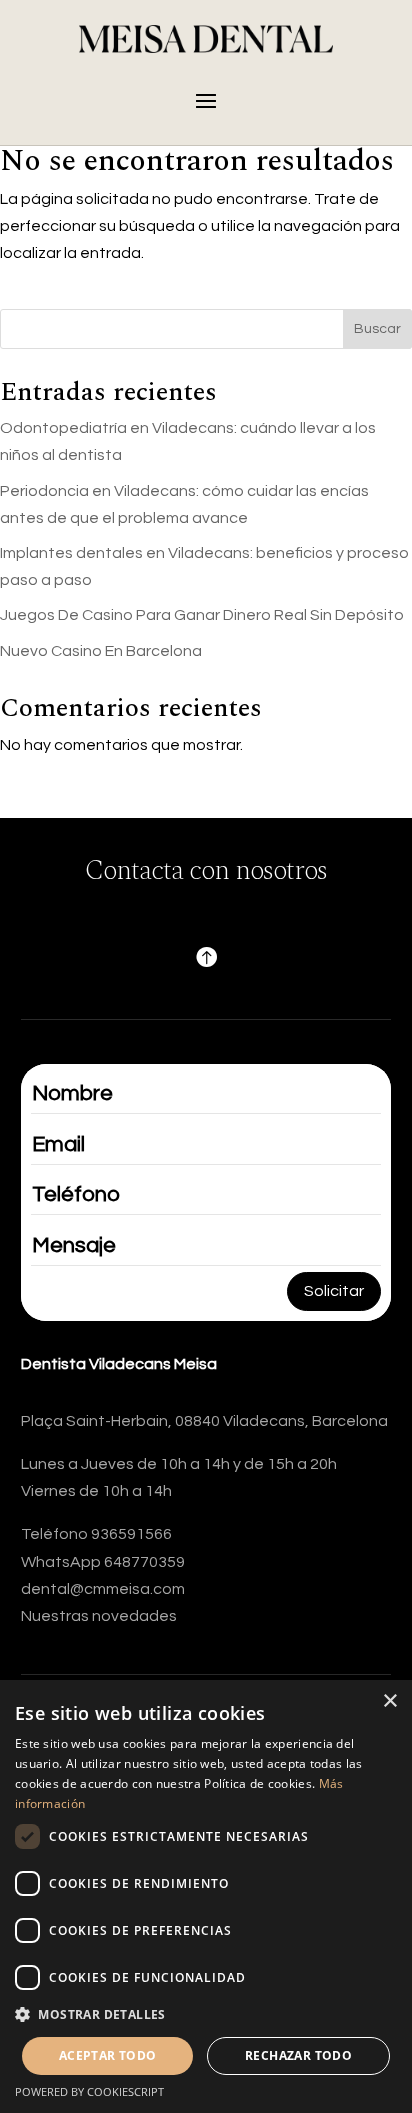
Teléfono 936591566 (96, 1534)
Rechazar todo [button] (298, 2055)
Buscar (377, 329)
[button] (206, 2014)
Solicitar (334, 1291)
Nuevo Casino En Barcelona (101, 651)
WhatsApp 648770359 (103, 1562)
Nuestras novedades (99, 1616)
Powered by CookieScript (89, 2091)
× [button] (389, 1701)
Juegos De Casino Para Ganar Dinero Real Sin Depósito (202, 615)
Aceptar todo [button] (108, 2055)
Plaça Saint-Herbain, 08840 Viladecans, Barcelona (204, 1421)
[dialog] (206, 1896)
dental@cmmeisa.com (103, 1589)
